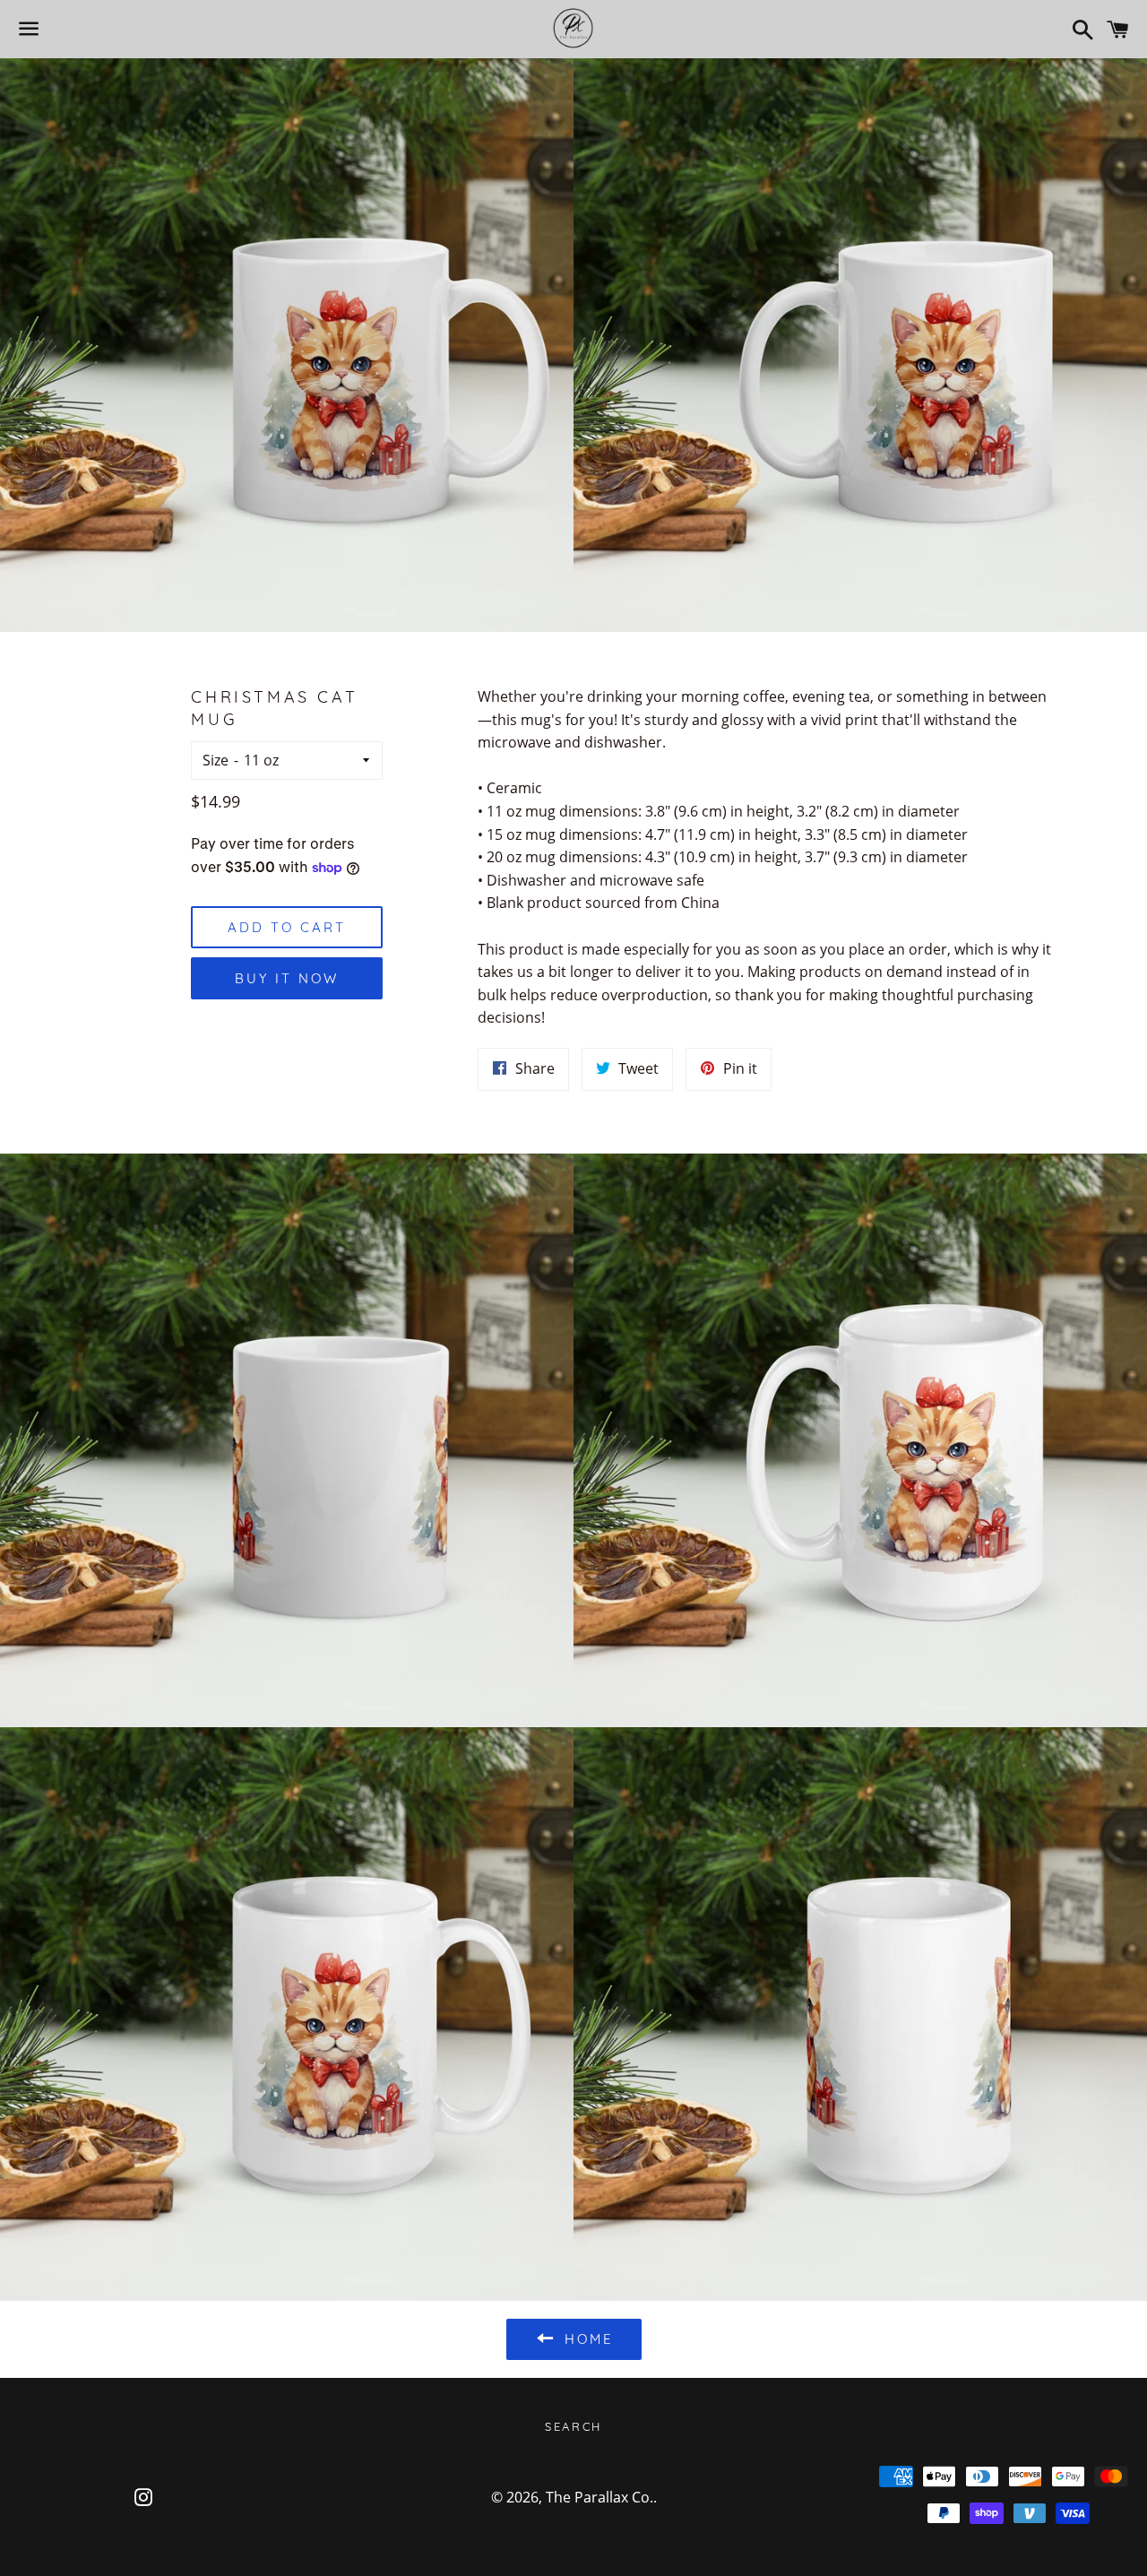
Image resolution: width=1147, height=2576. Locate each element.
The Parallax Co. (599, 2497)
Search (573, 2426)
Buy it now (287, 978)
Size (216, 760)
